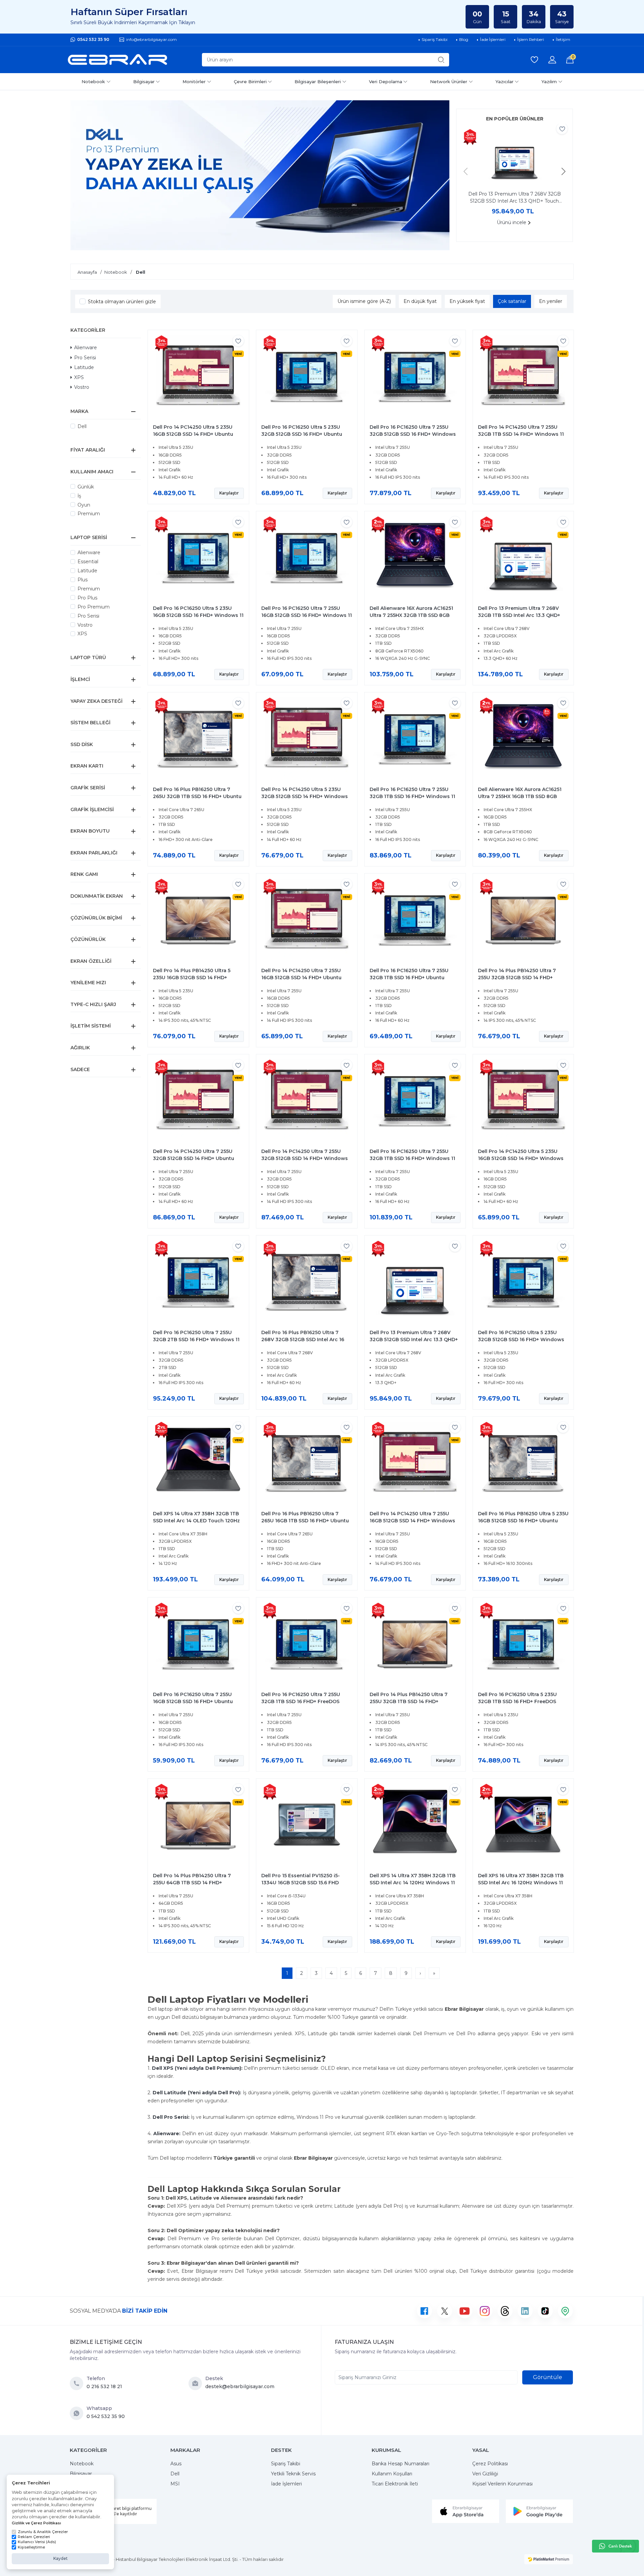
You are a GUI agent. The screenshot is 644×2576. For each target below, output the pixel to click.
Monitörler (194, 82)
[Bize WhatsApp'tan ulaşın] (78, 2413)
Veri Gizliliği (485, 2474)
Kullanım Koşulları (392, 2474)
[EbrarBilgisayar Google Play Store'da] (539, 2511)
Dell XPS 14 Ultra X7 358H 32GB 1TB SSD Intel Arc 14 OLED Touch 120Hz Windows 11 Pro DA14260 (196, 1521)
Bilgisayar (144, 82)
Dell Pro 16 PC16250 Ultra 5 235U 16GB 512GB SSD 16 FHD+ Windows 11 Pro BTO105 (198, 615)
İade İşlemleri (286, 2484)
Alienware (86, 348)
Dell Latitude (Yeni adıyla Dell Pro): (197, 2093)
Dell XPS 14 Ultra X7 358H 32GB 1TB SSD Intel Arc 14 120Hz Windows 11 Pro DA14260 (413, 1883)
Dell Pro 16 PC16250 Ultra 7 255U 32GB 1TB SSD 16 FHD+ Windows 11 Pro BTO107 (412, 796)
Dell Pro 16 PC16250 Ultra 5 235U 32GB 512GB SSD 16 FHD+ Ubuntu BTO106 (302, 434)
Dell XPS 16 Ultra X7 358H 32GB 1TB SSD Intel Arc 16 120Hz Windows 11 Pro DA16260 (521, 1883)
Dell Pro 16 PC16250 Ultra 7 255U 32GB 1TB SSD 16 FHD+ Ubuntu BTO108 (409, 978)
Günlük (86, 487)
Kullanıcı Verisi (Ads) (37, 2542)
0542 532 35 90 (93, 39)
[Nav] (466, 171)
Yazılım (549, 82)
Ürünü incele (512, 222)
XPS (79, 377)
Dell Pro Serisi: (171, 2117)
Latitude (84, 367)
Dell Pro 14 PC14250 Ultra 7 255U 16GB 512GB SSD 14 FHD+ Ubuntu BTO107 (301, 978)
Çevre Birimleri (250, 82)
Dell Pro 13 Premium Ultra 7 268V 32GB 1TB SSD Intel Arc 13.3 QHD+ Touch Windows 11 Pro (519, 615)
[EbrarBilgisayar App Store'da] (466, 2511)
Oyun (84, 505)
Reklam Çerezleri (34, 2537)
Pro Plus (87, 598)
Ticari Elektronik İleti (395, 2484)
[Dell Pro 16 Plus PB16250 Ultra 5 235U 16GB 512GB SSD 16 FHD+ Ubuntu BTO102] (523, 1464)
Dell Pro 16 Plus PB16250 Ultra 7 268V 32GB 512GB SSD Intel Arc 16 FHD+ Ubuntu (303, 1339)
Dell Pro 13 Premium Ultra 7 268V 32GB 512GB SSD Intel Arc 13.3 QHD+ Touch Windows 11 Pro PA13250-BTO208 (515, 198)
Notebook (93, 82)
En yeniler (551, 301)
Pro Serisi (85, 358)
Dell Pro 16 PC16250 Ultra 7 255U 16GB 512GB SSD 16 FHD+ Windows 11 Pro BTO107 (307, 615)
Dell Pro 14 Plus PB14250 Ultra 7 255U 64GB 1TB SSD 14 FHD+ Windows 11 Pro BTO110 (192, 1883)
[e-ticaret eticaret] (549, 2559)
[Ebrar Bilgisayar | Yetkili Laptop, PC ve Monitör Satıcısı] (117, 60)
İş (79, 496)
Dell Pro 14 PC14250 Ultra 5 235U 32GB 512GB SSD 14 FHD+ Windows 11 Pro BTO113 (305, 796)
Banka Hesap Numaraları (400, 2464)
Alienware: (167, 2134)
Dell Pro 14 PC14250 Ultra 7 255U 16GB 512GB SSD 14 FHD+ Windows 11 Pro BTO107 (412, 1521)
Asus (176, 2464)
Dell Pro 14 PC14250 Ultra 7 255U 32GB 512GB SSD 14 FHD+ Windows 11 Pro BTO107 (305, 1158)
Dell (82, 426)
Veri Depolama (386, 82)
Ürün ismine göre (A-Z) (364, 301)
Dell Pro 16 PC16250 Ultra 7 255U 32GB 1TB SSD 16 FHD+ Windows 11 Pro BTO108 (412, 1158)
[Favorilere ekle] (562, 129)
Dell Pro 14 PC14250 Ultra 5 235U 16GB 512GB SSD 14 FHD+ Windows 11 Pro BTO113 (521, 1158)
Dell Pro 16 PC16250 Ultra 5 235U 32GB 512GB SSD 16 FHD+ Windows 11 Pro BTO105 (521, 1339)
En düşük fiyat (420, 301)
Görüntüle (548, 2377)
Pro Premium (94, 607)
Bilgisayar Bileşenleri (318, 82)
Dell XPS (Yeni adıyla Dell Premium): (197, 2068)
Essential (88, 562)
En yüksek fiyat (467, 301)
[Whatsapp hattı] (615, 2546)
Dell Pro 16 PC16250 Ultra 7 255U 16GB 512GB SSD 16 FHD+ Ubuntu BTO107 (193, 1701)
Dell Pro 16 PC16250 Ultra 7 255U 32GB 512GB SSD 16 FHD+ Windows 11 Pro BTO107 (413, 434)
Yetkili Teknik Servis (293, 2474)
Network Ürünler (449, 82)
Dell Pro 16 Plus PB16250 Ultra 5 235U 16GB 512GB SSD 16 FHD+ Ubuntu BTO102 (523, 1521)
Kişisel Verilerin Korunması (502, 2484)
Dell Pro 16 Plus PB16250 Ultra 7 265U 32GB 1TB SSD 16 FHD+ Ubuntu (197, 793)
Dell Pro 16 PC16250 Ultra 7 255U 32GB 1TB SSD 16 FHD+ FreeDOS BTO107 (301, 1701)
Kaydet (61, 2558)
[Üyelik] (552, 60)
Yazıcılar (504, 82)
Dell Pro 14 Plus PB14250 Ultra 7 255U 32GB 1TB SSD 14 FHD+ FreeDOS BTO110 (409, 1701)
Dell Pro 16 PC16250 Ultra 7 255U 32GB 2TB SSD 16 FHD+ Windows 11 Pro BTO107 (196, 1339)
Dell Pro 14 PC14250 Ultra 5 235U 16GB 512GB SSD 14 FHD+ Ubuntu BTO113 (193, 434)
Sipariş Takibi (286, 2464)
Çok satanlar (512, 301)
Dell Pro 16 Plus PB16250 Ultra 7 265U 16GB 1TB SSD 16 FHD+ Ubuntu (305, 1517)
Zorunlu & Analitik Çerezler (43, 2532)
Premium (89, 514)
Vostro (82, 387)
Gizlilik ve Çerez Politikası (36, 2523)
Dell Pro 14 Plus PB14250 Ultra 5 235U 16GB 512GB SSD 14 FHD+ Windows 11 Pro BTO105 (192, 978)
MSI (175, 2484)
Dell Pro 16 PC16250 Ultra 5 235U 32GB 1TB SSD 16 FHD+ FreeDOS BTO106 (517, 1701)
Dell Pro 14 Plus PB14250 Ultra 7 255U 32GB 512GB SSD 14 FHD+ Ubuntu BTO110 (517, 978)
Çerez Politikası (490, 2464)
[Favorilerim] (534, 60)
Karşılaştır (229, 493)
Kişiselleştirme (31, 2547)
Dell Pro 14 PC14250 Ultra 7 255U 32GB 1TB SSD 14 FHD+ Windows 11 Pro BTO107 (521, 434)
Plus (83, 580)
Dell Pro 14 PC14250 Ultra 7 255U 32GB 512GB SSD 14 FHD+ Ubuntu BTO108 (194, 1158)
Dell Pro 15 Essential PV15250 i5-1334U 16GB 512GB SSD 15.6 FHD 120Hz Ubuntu (301, 1883)
